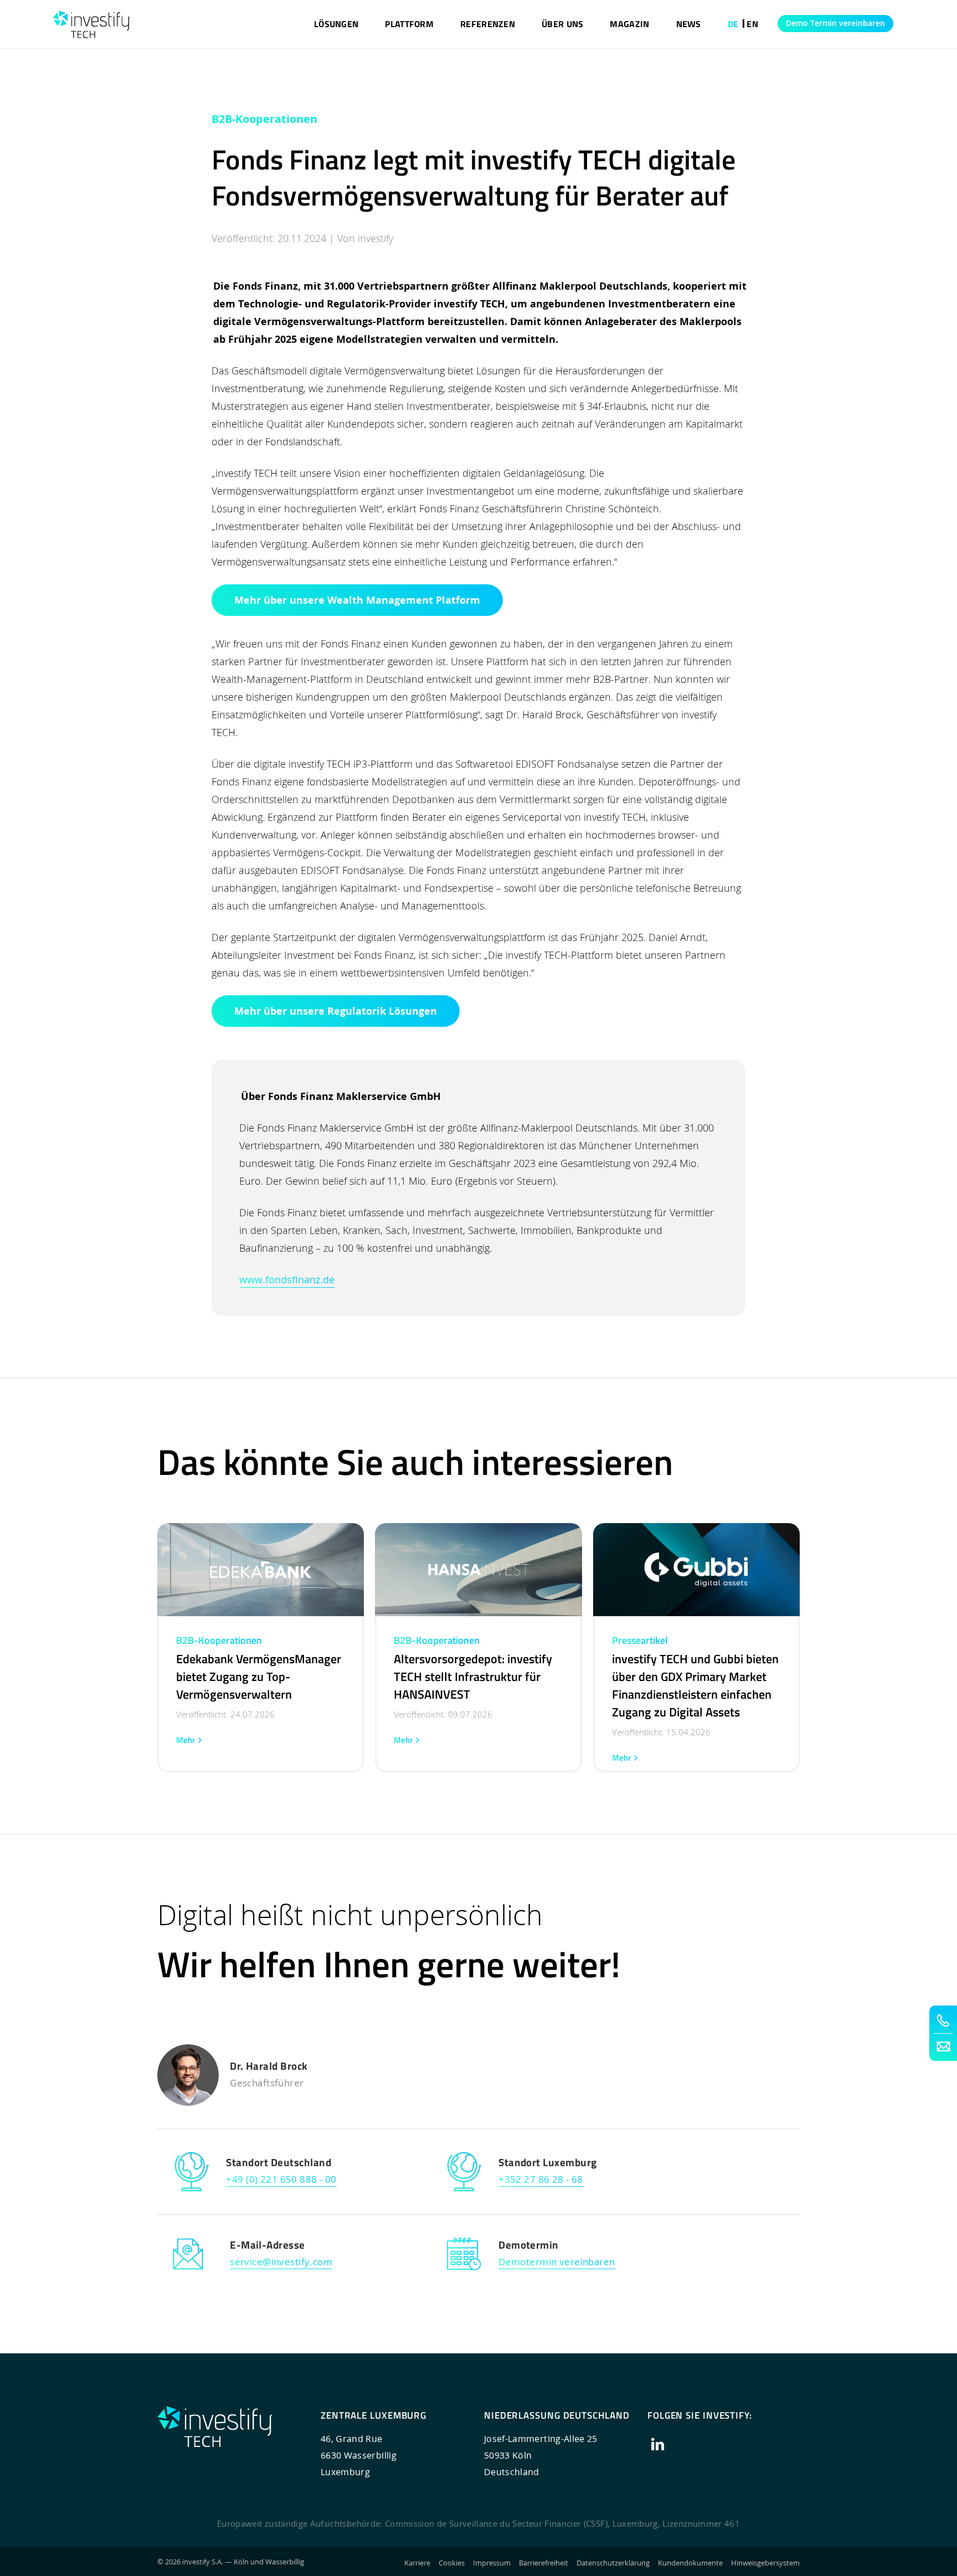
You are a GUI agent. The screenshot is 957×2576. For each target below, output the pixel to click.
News (689, 24)
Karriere (417, 2563)
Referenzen (488, 24)
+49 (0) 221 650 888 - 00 (281, 2179)
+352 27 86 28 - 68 (541, 2179)
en (752, 24)
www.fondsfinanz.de (287, 1279)
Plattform (409, 24)
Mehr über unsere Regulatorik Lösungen (336, 1011)
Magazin (629, 24)
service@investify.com (281, 2262)
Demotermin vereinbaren (557, 2262)
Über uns (562, 24)
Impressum (492, 2563)
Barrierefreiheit (544, 2563)
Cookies (452, 2563)
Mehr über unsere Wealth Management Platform (357, 600)
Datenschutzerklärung (613, 2563)
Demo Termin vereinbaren (835, 23)
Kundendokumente (690, 2563)
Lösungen (336, 24)
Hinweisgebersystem (765, 2563)
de (733, 24)
